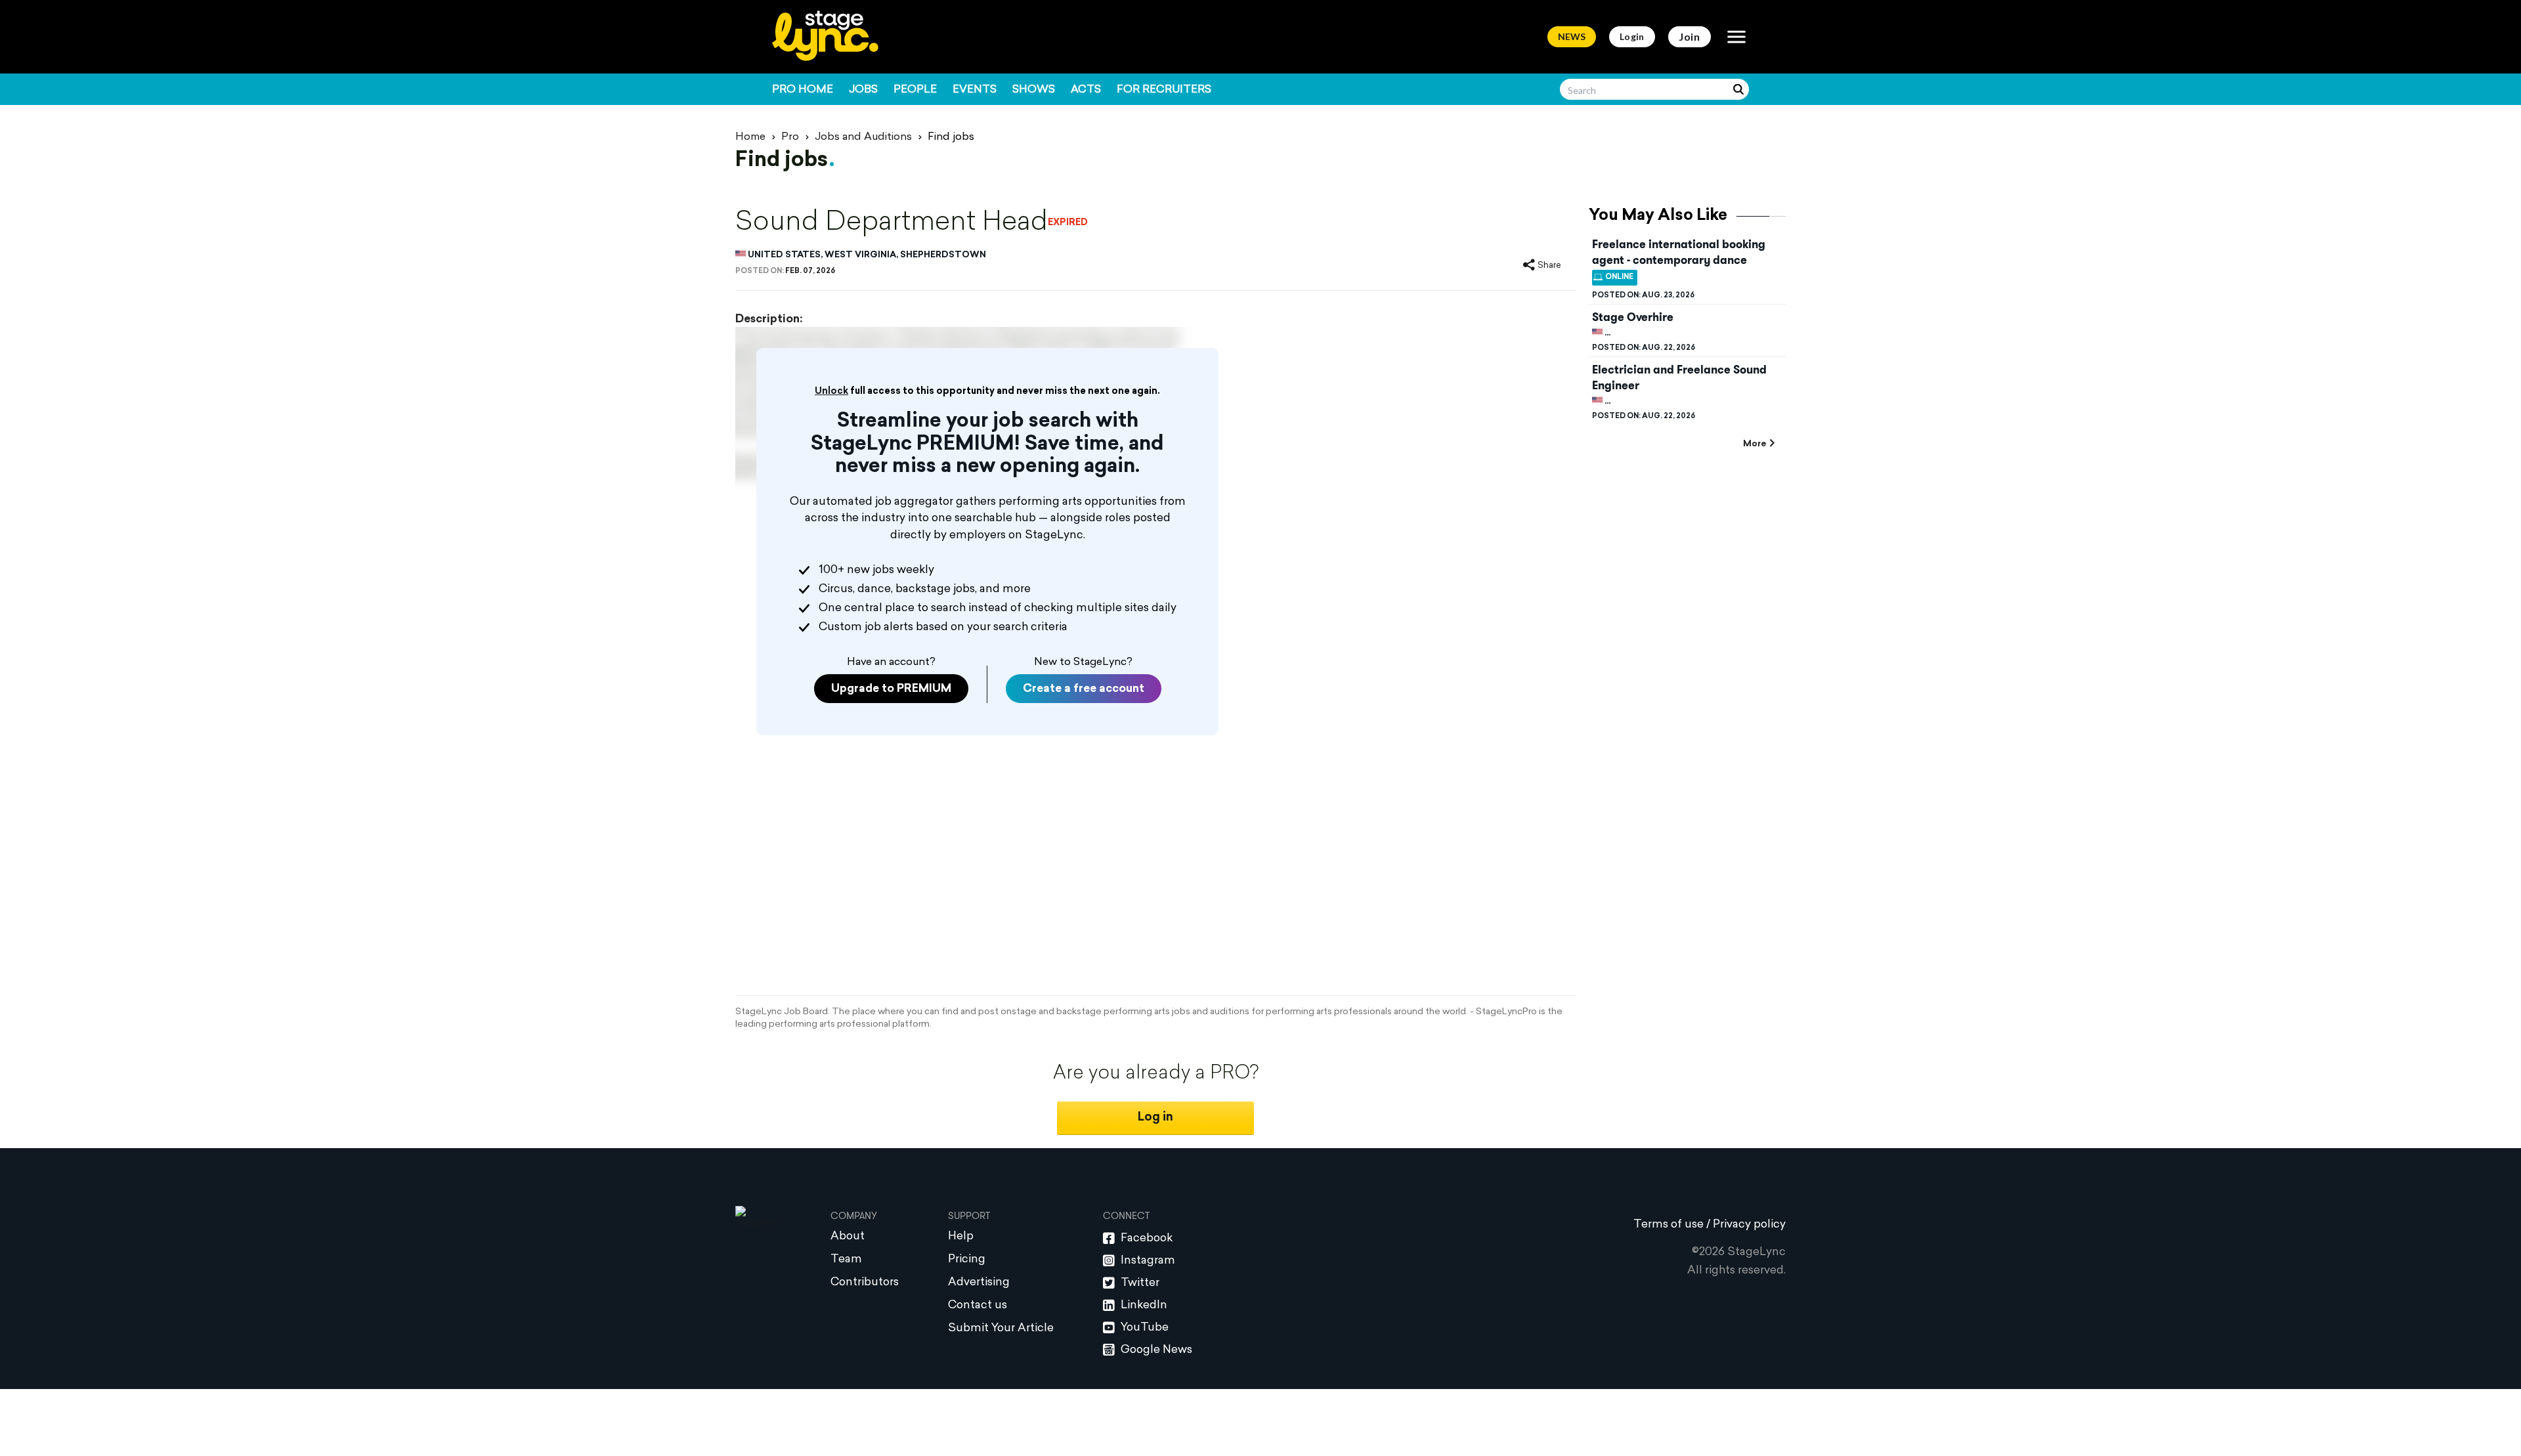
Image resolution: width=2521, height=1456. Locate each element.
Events (975, 90)
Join (1690, 36)
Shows (1034, 90)
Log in (1155, 1118)
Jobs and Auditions (863, 137)
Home (750, 137)
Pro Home (803, 90)
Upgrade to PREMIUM (891, 689)
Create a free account (1084, 689)
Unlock (831, 392)
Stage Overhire (1633, 317)
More (1755, 444)
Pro (790, 137)
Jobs (863, 90)
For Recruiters (1164, 90)
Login (1632, 36)
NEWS (1572, 36)
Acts (1086, 90)
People (915, 90)
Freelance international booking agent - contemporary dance (1679, 252)
